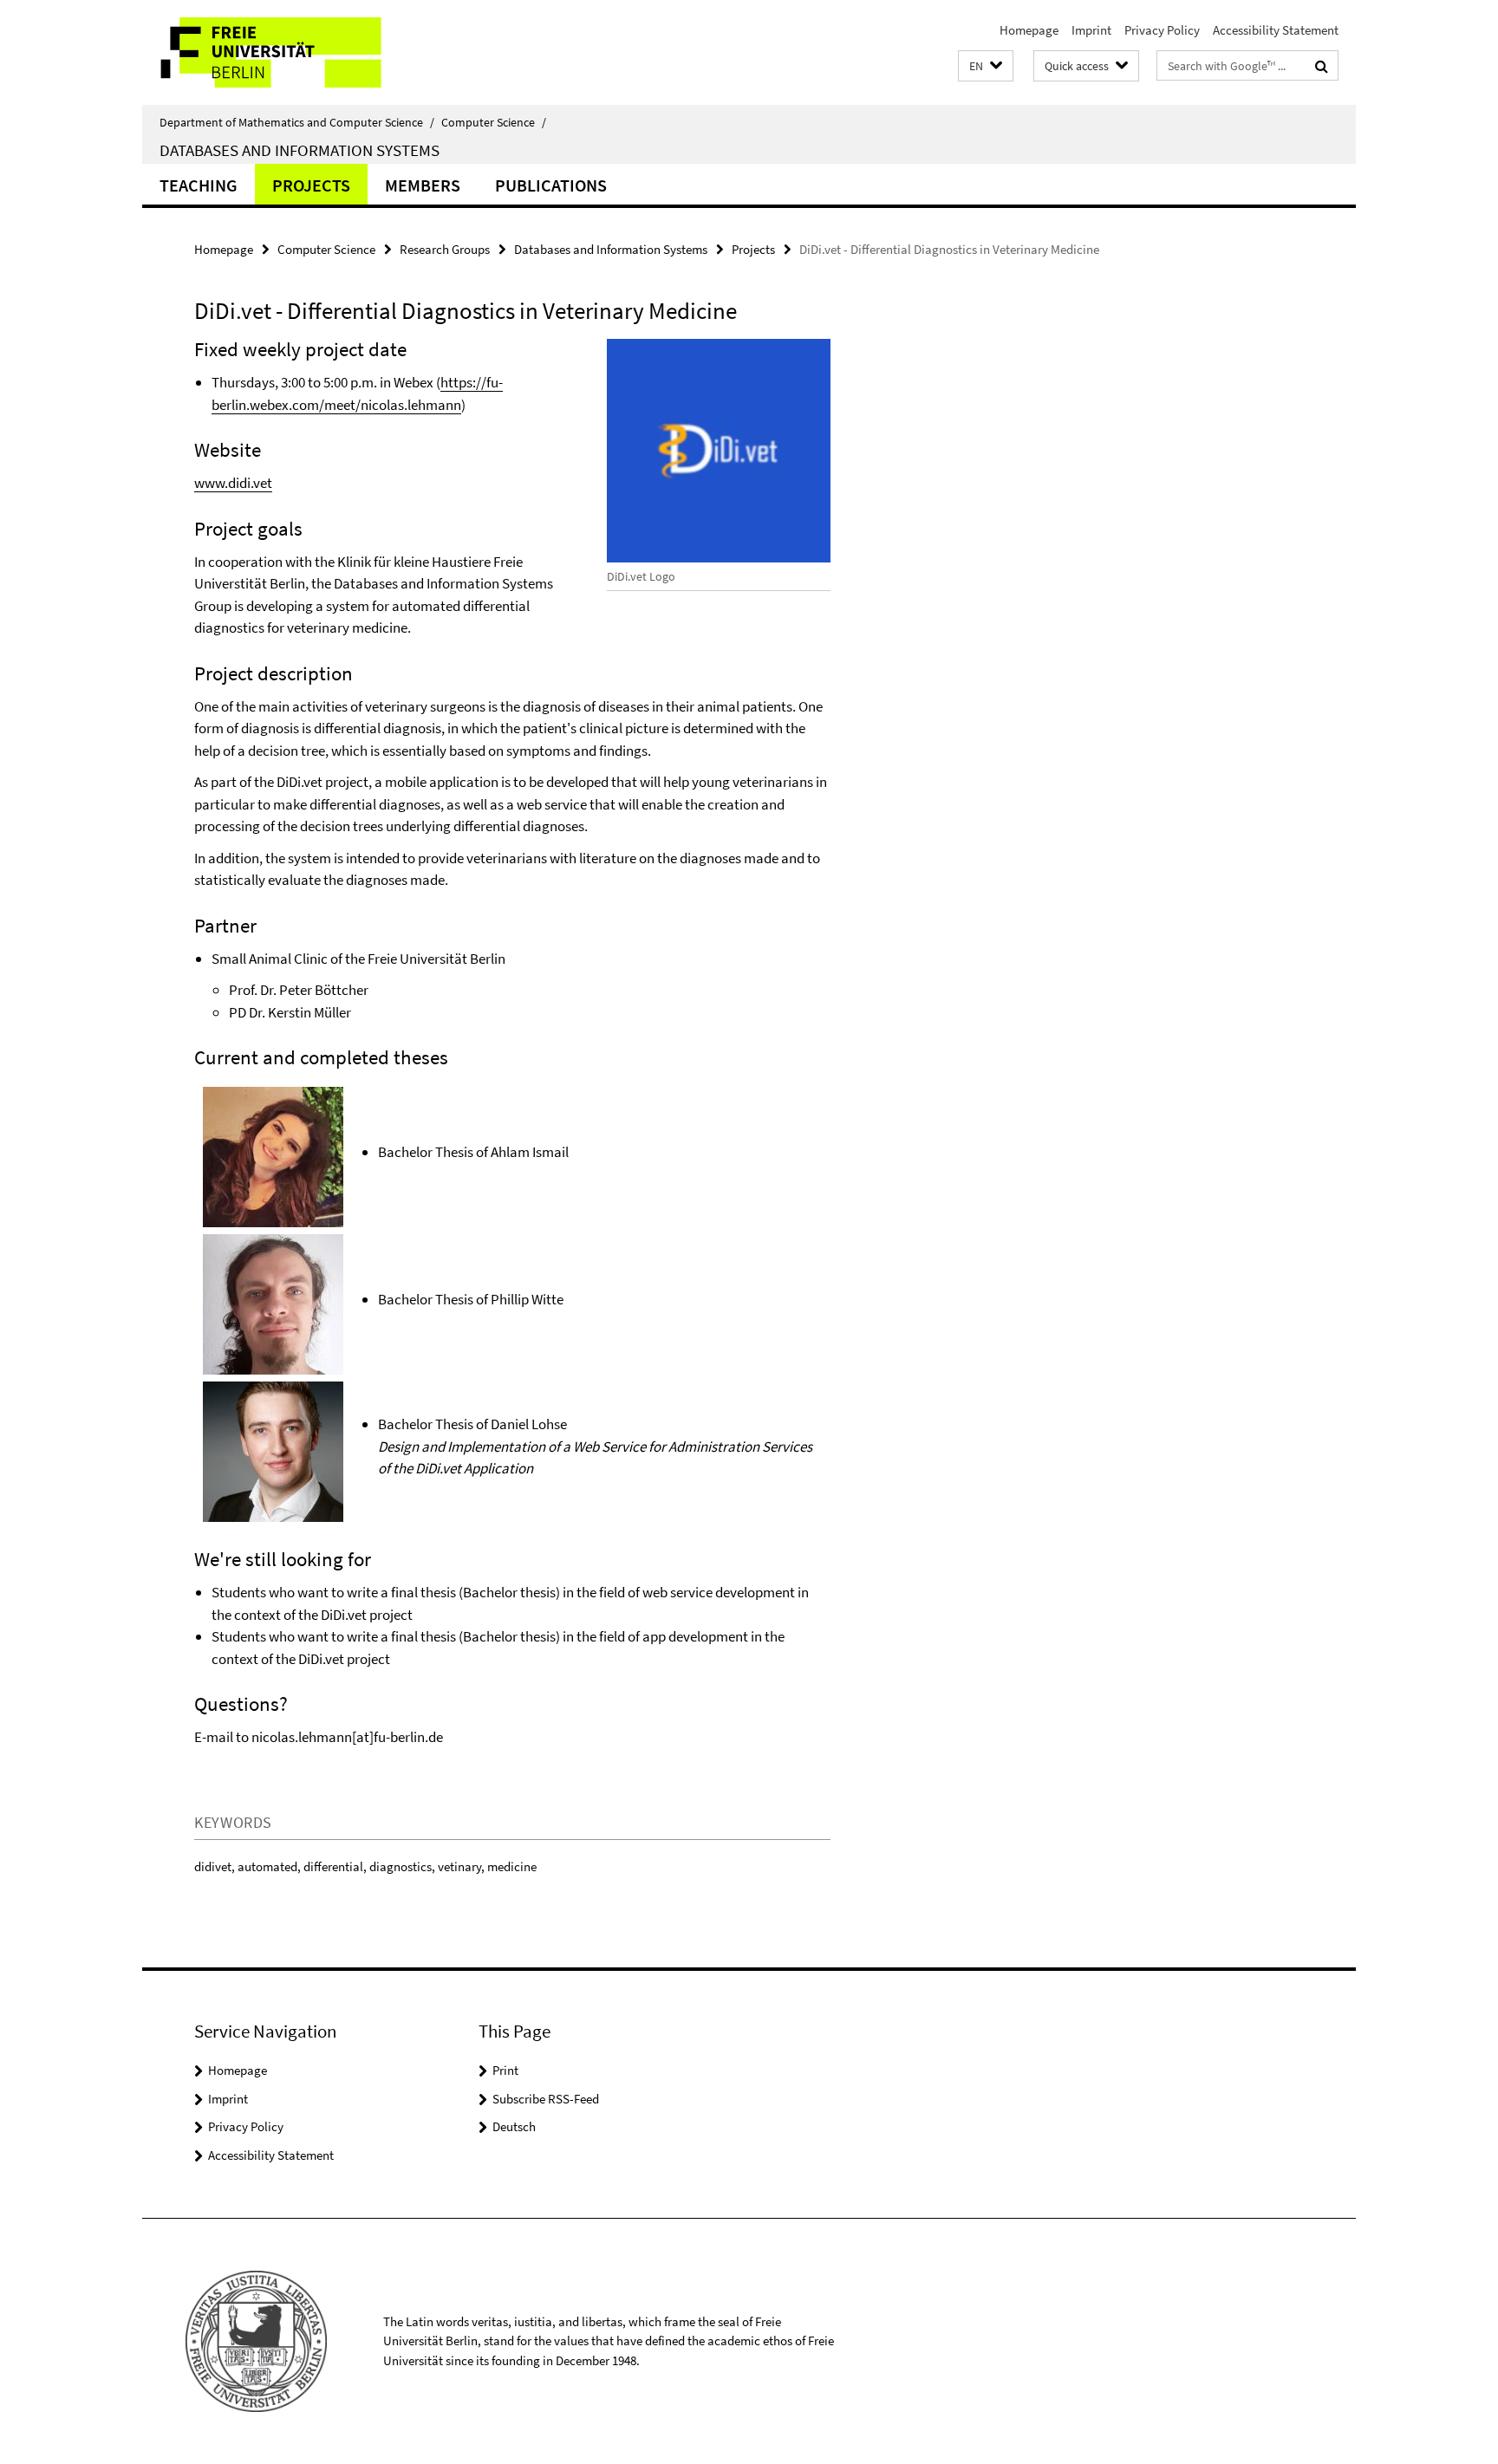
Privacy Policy (1162, 30)
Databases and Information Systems (300, 150)
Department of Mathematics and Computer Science (297, 122)
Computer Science (494, 122)
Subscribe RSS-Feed (546, 2099)
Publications (551, 185)
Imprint (1091, 30)
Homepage (1029, 30)
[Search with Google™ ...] (1322, 66)
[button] (986, 66)
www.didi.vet (233, 483)
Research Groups (445, 249)
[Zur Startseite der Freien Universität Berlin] (287, 52)
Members (423, 185)
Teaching (199, 185)
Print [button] (505, 2070)
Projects (311, 185)
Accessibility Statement (1276, 30)
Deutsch (514, 2126)
